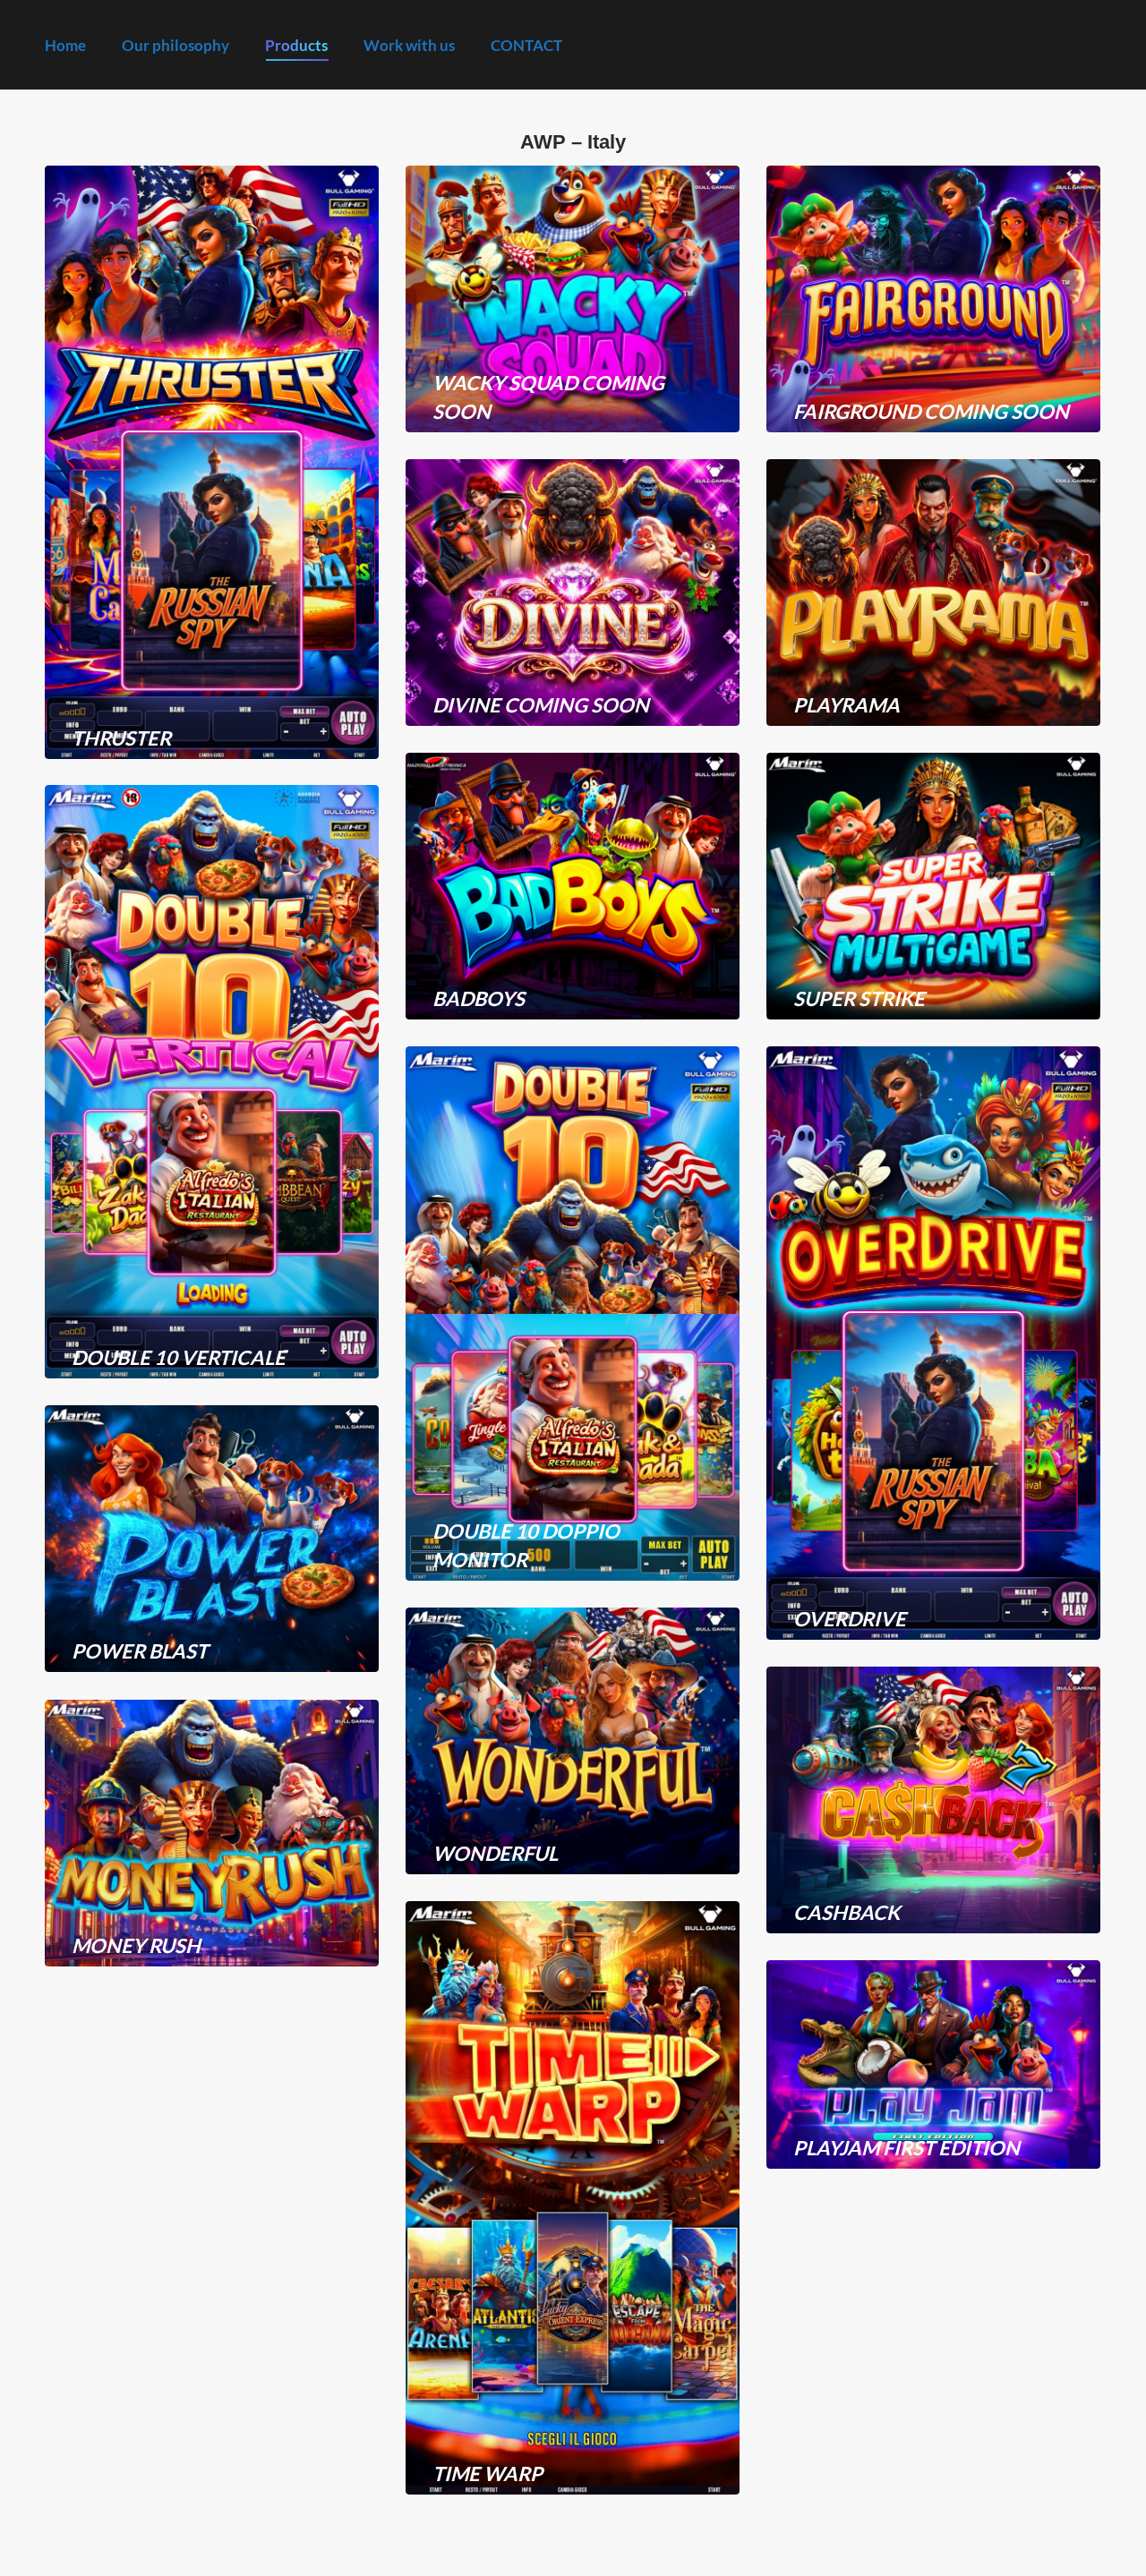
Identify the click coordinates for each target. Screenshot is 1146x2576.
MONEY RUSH (136, 1945)
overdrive (850, 1619)
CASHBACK (847, 1912)
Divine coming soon (541, 705)
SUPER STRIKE (859, 998)
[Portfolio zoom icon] (91, 695)
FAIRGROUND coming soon (931, 411)
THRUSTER (121, 738)
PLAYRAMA (847, 705)
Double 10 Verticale (179, 1357)
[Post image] (212, 462)
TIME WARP (487, 2474)
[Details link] (140, 695)
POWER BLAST (140, 1651)
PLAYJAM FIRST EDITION (907, 2148)
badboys (479, 998)
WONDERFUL (495, 1853)
